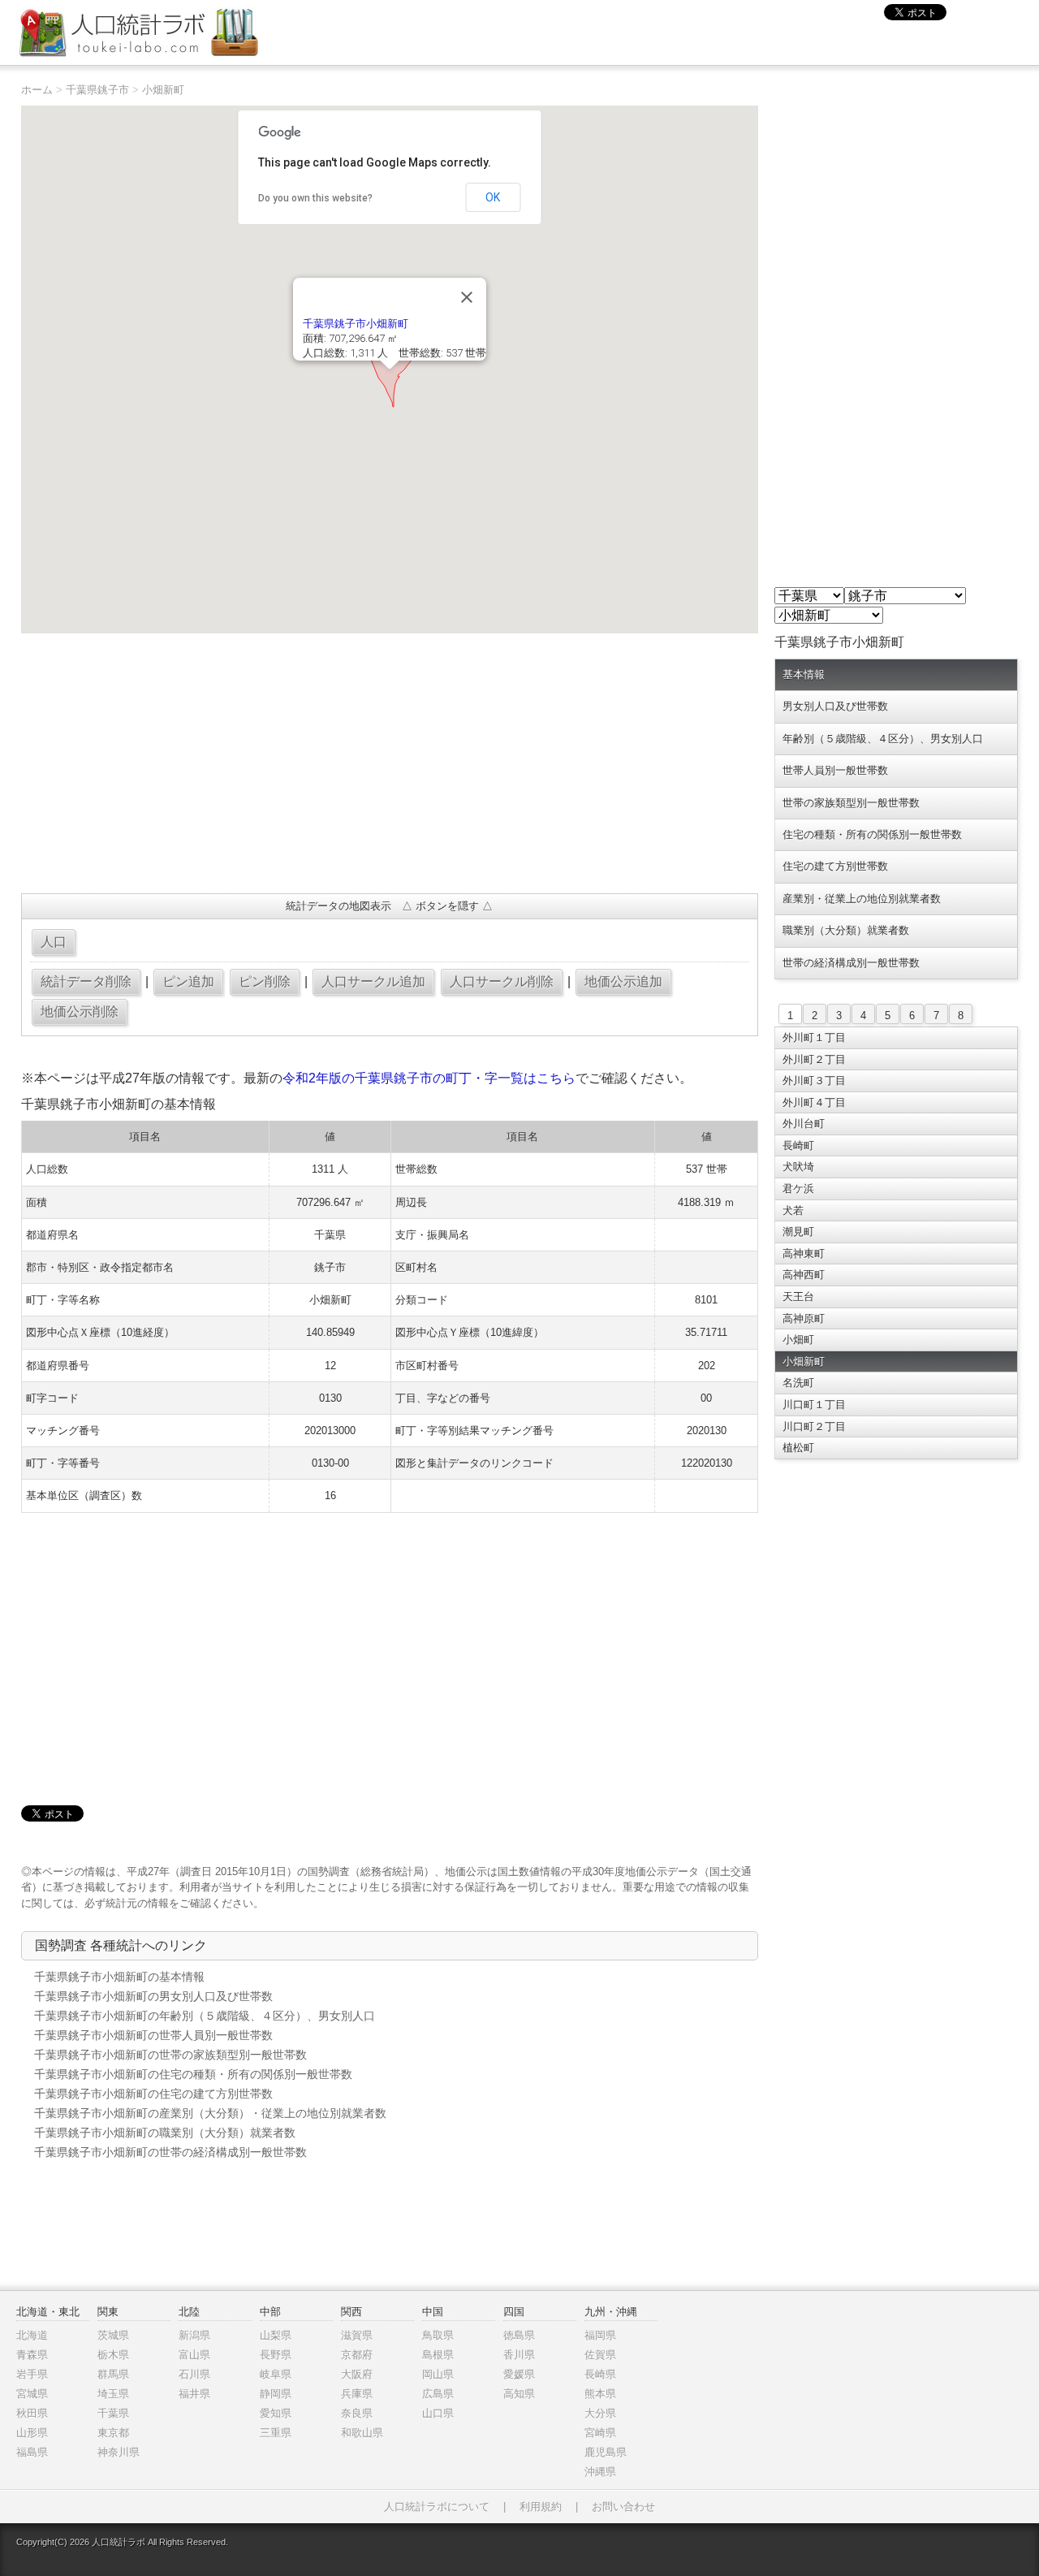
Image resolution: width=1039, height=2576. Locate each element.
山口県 (438, 2413)
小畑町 (798, 1340)
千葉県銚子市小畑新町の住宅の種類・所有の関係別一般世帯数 (193, 2074)
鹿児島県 (606, 2452)
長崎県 (600, 2374)
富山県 (194, 2355)
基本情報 (804, 674)
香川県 (519, 2355)
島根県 (438, 2355)
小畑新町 (163, 90)
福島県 (32, 2452)
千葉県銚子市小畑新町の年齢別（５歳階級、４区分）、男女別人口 (205, 2016)
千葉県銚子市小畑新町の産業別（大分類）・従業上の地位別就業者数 (210, 2113)
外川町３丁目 (814, 1081)
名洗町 (798, 1383)
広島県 (438, 2394)
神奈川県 (119, 2452)
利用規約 (541, 2507)
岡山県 (438, 2374)
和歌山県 (362, 2433)
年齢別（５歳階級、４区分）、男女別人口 (883, 739)
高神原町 (804, 1318)
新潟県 (194, 2335)
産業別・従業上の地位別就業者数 (862, 899)
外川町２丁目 (814, 1059)
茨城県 (113, 2335)
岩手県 (32, 2374)
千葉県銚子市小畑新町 (356, 324)
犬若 (793, 1210)
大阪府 (357, 2374)
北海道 (32, 2335)
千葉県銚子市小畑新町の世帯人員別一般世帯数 (153, 2035)
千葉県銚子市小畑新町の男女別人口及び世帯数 (153, 1996)
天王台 (798, 1297)
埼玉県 (113, 2394)
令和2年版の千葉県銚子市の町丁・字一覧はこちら (429, 1078)
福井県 (194, 2394)
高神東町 (804, 1253)
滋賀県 (357, 2335)
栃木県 (113, 2355)
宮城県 (32, 2394)
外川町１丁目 (814, 1037)
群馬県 (113, 2374)
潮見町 (798, 1232)
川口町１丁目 (814, 1405)
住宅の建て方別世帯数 (835, 866)
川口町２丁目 (814, 1426)
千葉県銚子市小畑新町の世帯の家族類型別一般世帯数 (170, 2055)
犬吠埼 (798, 1167)
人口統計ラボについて (437, 2507)
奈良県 (357, 2413)
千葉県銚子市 (97, 90)
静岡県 (276, 2394)
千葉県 (113, 2413)
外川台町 (804, 1124)
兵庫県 (357, 2394)
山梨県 (276, 2335)
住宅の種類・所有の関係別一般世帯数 (872, 834)
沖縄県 (600, 2472)
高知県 (519, 2394)
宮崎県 (600, 2433)
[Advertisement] (390, 763)
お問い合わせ (623, 2507)
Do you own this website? (315, 198)
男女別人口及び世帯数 (835, 706)
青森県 (32, 2355)
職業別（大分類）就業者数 (846, 930)
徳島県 (519, 2335)
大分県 (600, 2413)
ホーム (37, 90)
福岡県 (600, 2335)
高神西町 (804, 1275)
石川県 (194, 2374)
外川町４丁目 (814, 1102)
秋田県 (32, 2413)
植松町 (798, 1448)
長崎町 (798, 1145)
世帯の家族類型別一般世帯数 (851, 803)
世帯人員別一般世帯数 (835, 770)
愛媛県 (519, 2374)
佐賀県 (600, 2355)
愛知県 (276, 2413)
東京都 (113, 2433)
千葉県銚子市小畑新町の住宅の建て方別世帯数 (153, 2094)
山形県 (32, 2433)
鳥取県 (438, 2335)
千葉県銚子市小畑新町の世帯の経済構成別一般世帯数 (170, 2152)
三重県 (276, 2433)
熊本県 (600, 2394)
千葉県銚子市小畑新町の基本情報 (119, 1977)
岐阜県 (276, 2374)
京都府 (357, 2355)
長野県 (276, 2355)
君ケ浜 (798, 1189)
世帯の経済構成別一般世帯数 (851, 963)
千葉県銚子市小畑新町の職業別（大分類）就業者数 (165, 2133)
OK (493, 197)
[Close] (467, 297)
